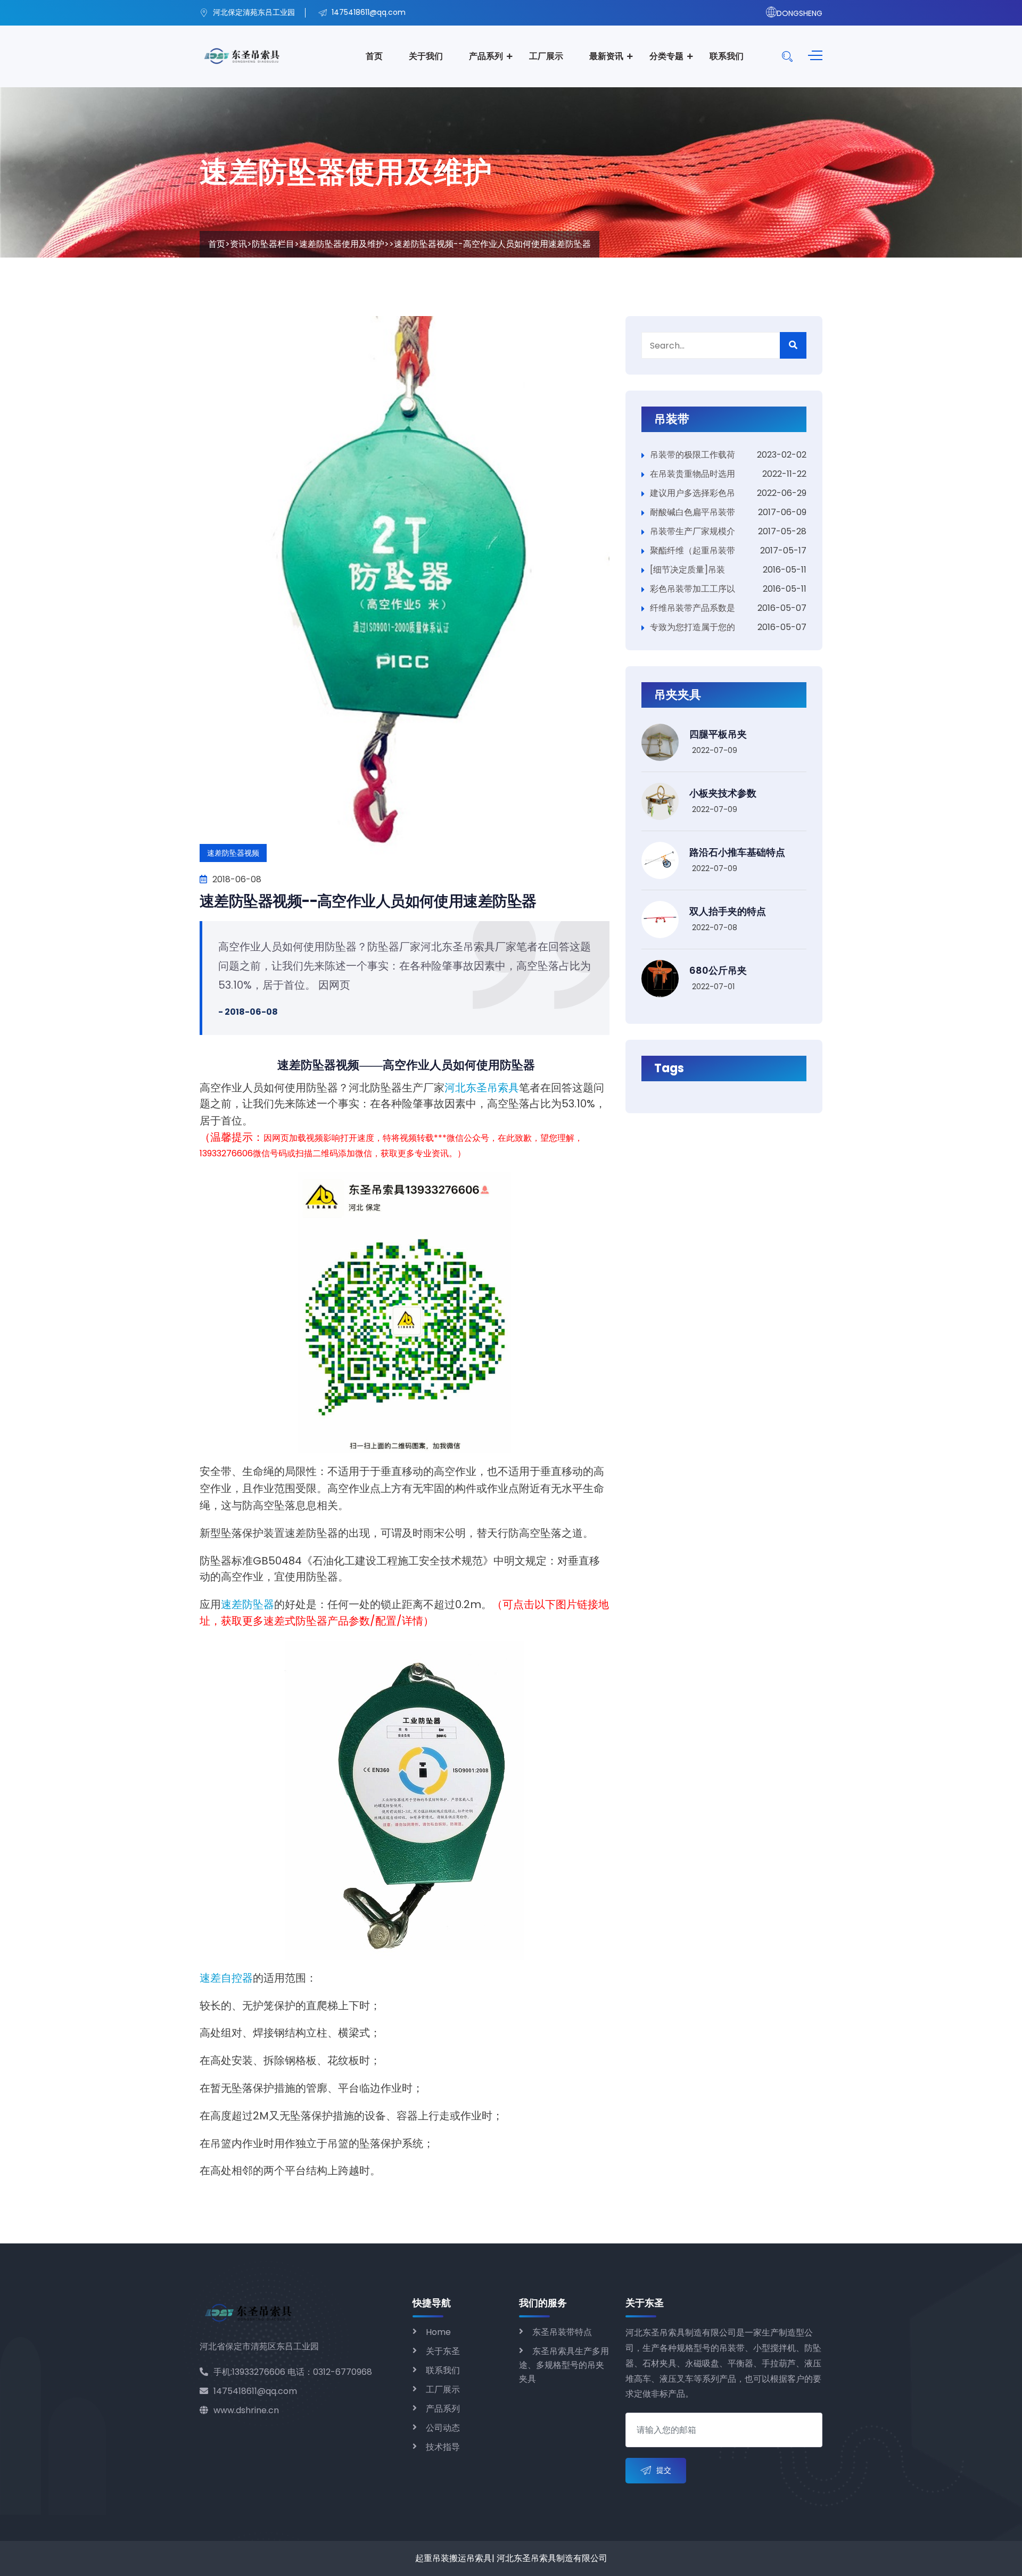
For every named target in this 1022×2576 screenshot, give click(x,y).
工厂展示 (546, 56)
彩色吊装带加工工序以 (693, 589)
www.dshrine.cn (246, 2410)
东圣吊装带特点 (562, 2332)
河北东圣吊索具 (482, 1088)
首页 (374, 56)
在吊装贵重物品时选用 (693, 474)
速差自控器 (226, 1978)
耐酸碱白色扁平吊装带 (693, 512)
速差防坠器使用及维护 (342, 244)
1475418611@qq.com (255, 2391)
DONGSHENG (800, 13)
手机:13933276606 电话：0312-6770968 (293, 2372)
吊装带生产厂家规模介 (693, 531)
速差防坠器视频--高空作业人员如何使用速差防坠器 (368, 901)
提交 (664, 2470)
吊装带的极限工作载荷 (693, 455)
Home (438, 2332)
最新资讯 (606, 56)
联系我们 (727, 56)
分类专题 (666, 56)
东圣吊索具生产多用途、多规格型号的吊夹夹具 (564, 2365)
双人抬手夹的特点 (728, 911)
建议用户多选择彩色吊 (693, 493)
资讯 (238, 244)
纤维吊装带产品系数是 (693, 608)
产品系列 (486, 56)
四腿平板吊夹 (718, 734)
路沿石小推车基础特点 (737, 852)
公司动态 (443, 2428)
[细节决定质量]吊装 (687, 570)
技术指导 (443, 2447)
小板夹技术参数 (723, 793)
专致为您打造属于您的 (693, 627)
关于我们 (426, 56)
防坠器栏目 (273, 244)
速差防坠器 (248, 1604)
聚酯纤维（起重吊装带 (693, 550)
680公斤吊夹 (718, 970)
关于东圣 (443, 2351)
